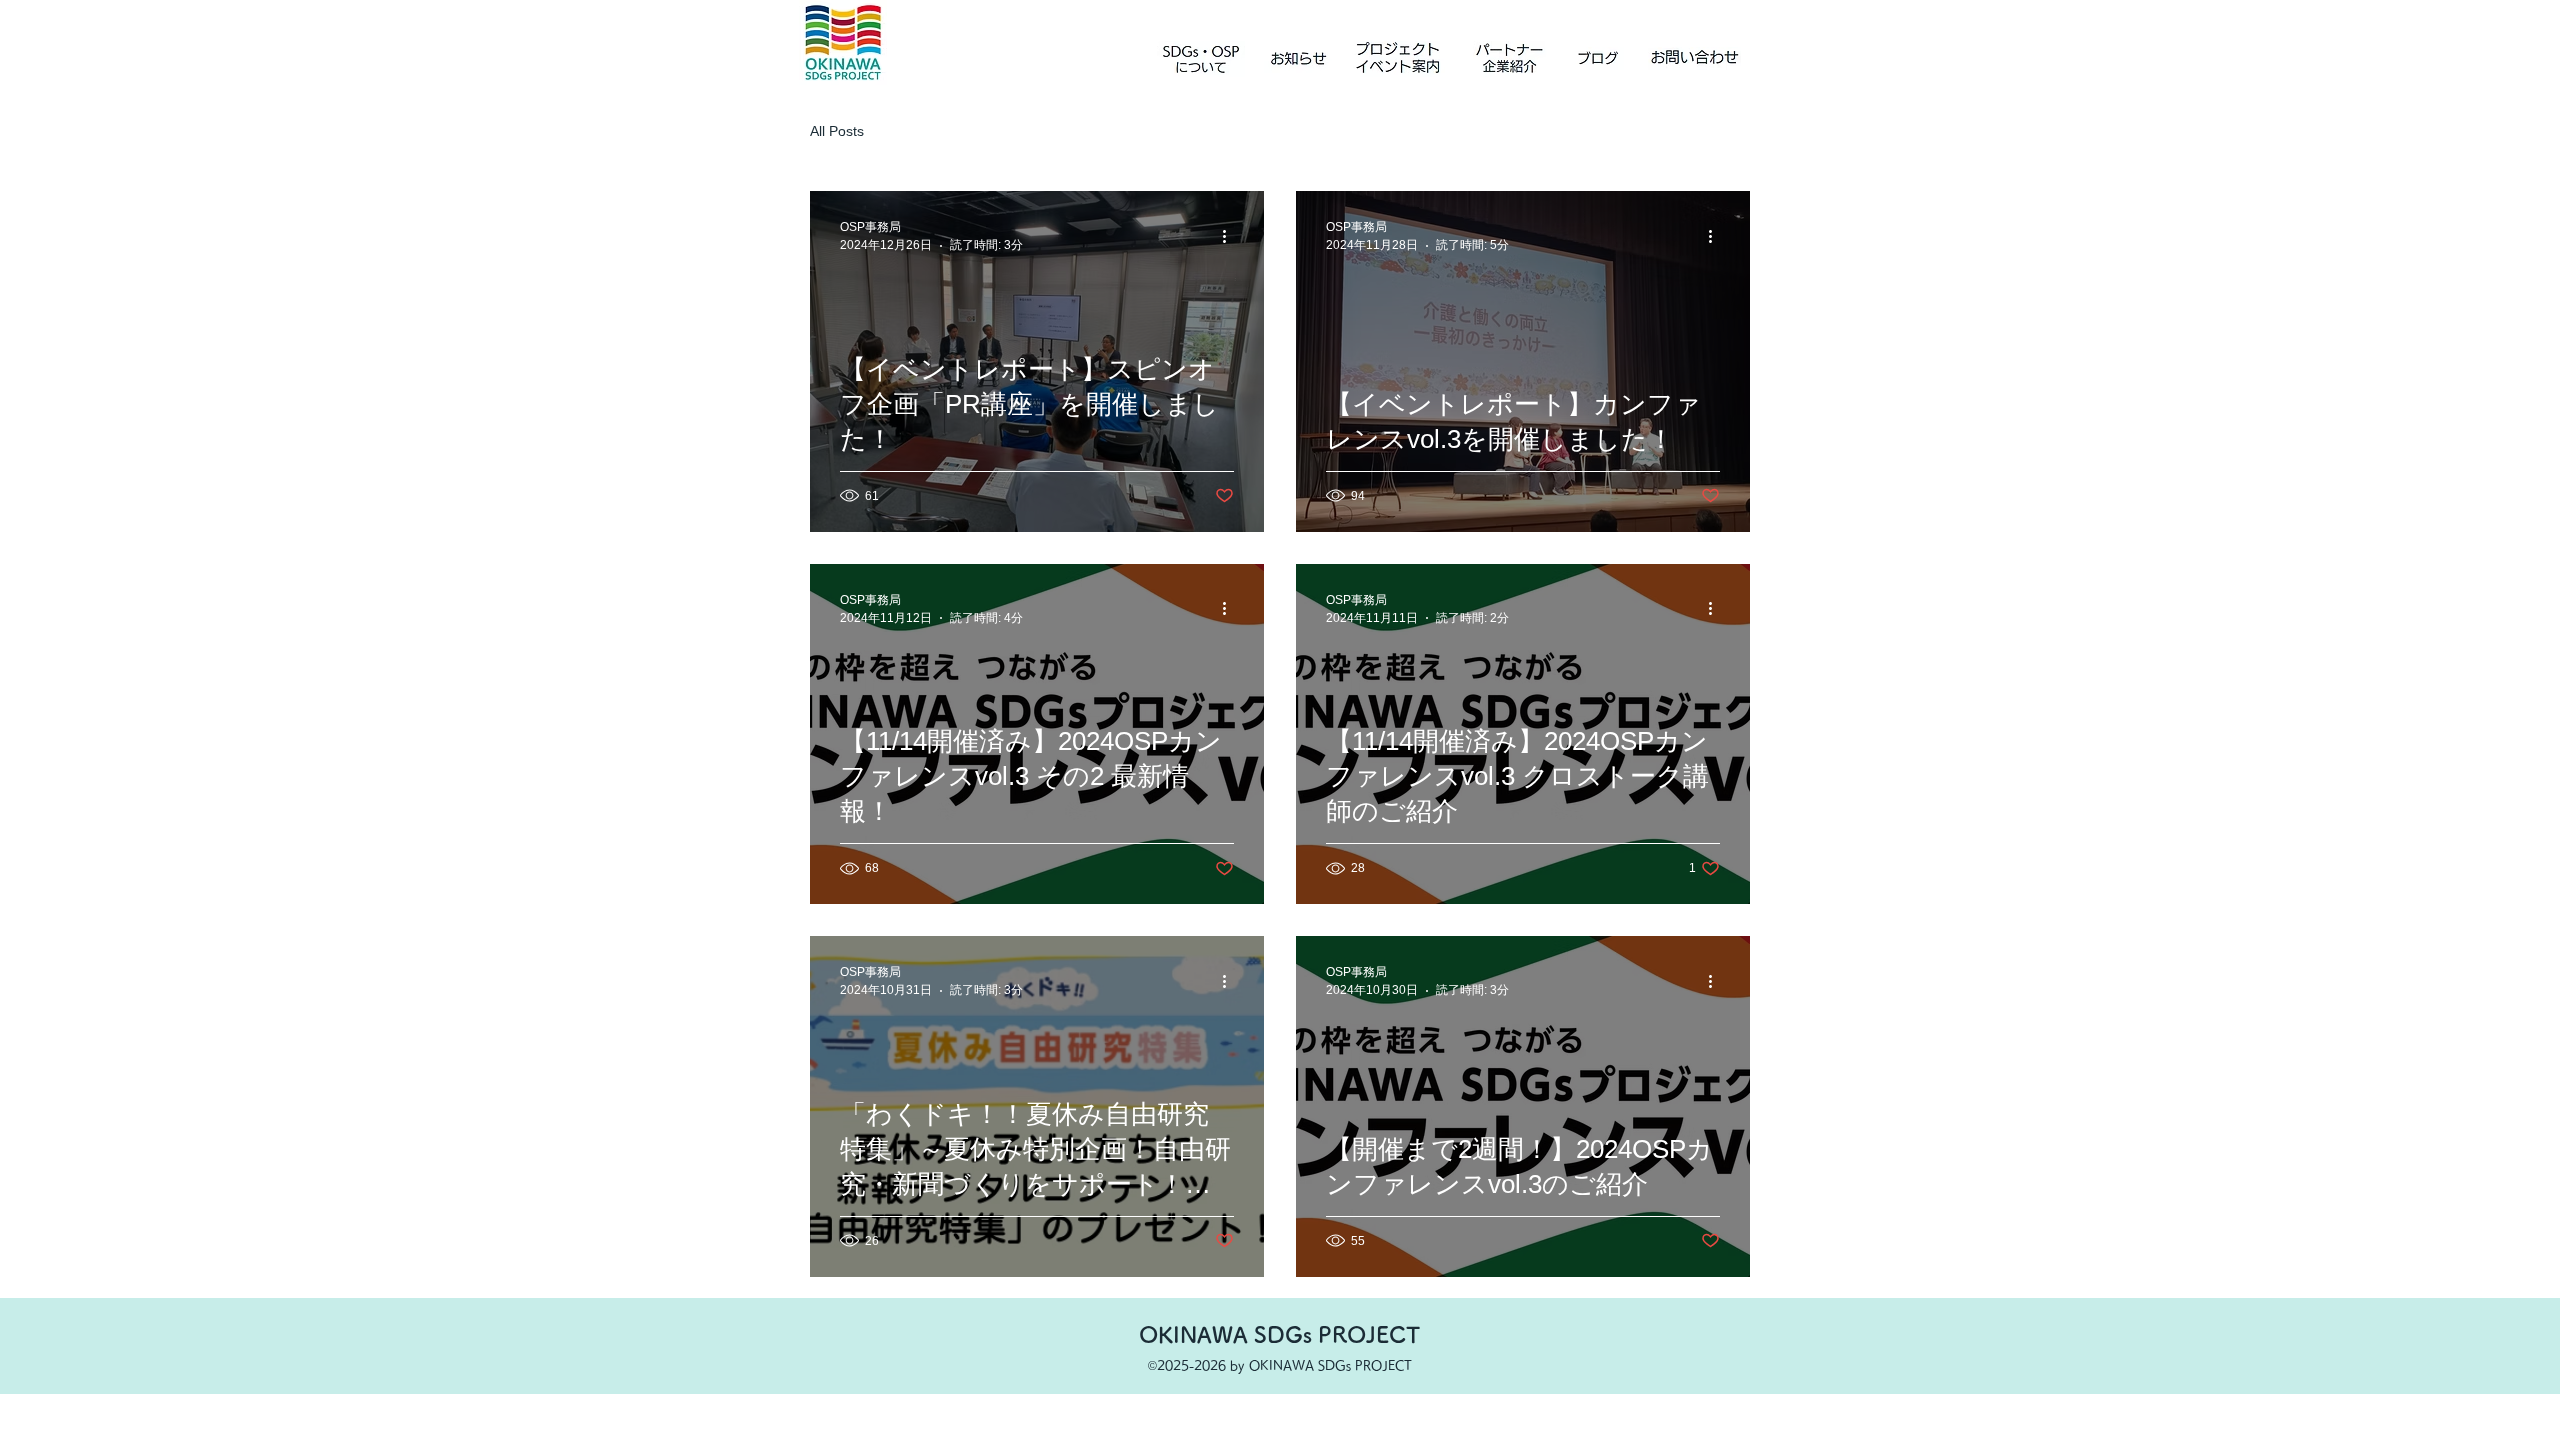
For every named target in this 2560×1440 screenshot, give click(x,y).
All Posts (837, 131)
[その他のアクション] (1231, 236)
